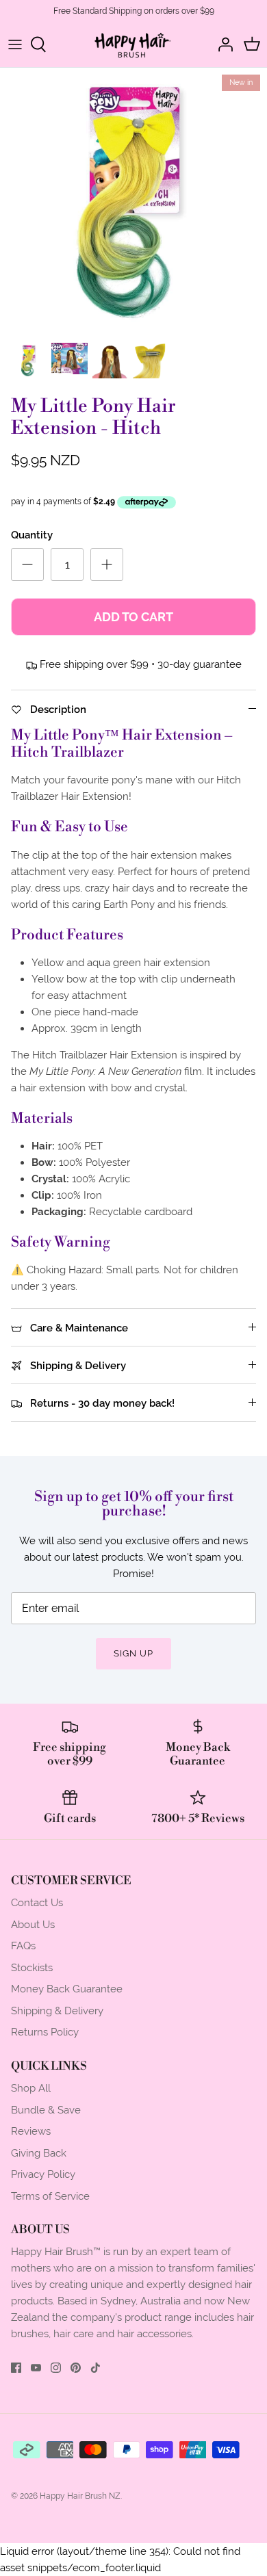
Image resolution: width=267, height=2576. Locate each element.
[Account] (222, 44)
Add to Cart (133, 617)
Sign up (133, 1653)
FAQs (23, 1946)
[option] (133, 201)
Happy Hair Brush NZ (80, 2496)
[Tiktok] (96, 2368)
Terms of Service (50, 2196)
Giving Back (39, 2153)
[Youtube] (36, 2368)
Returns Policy (45, 2032)
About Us (33, 1924)
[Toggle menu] (15, 44)
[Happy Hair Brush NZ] (133, 45)
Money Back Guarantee (67, 1989)
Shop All (31, 2088)
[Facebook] (16, 2368)
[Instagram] (56, 2368)
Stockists (32, 1967)
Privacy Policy (43, 2174)
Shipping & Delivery (57, 2011)
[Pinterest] (76, 2368)
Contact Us (37, 1902)
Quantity (32, 535)
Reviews (31, 2131)
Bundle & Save (46, 2110)
